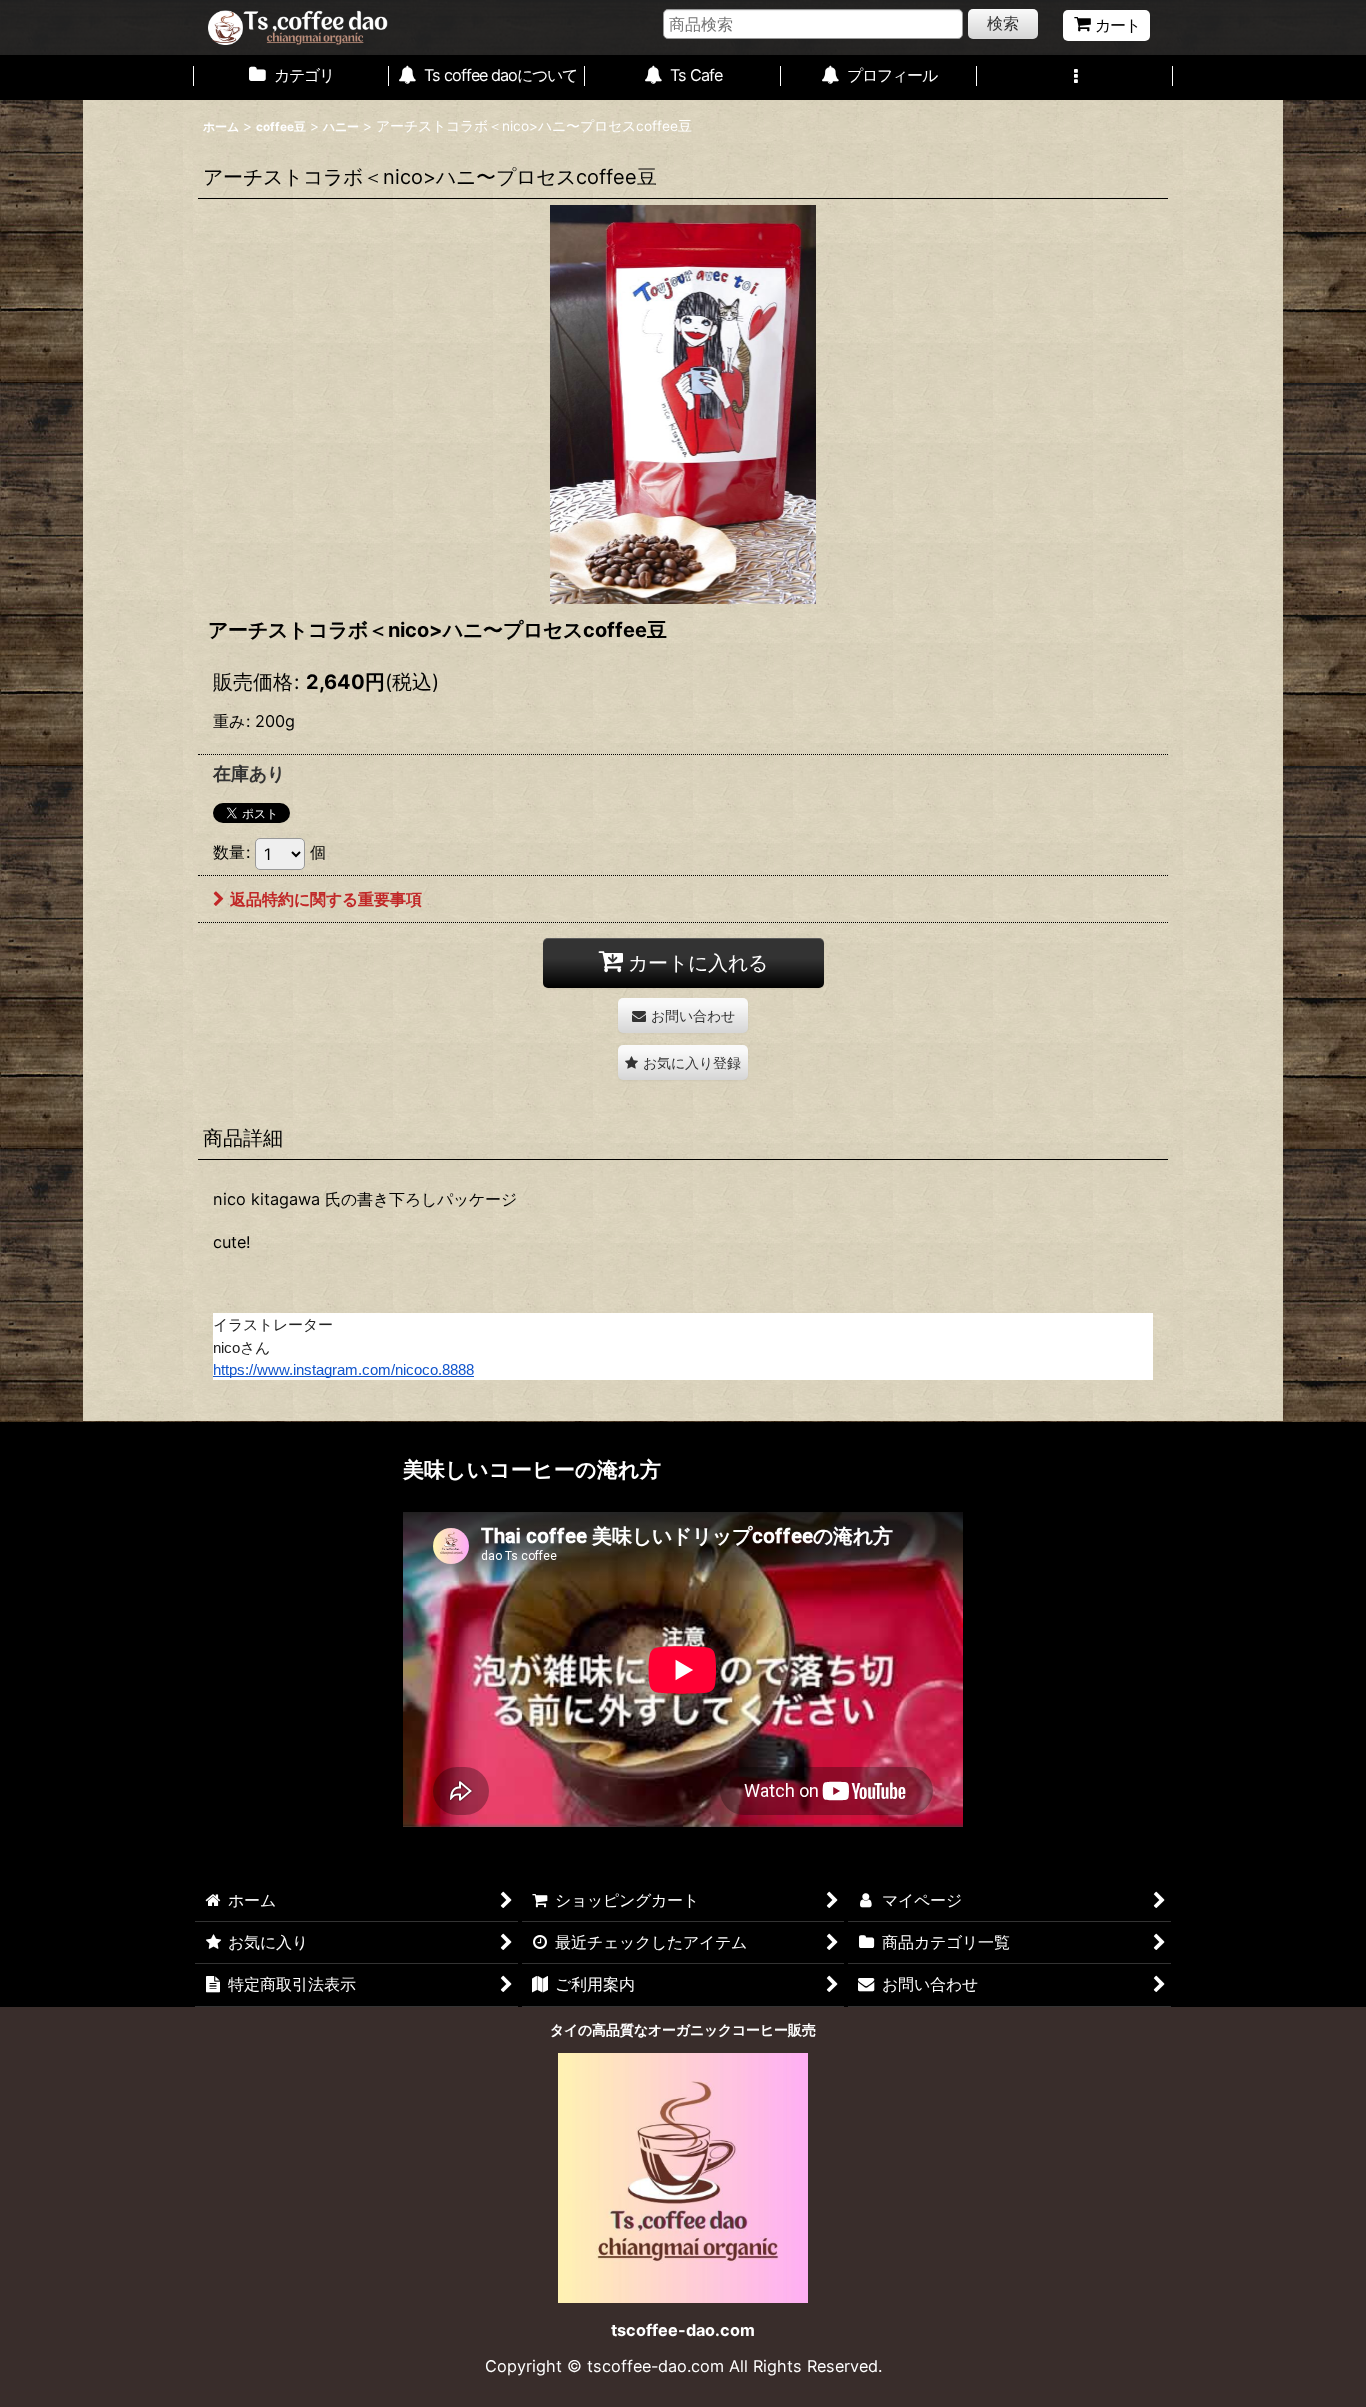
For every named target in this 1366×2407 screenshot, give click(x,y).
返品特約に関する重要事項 (326, 899)
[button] (1075, 77)
